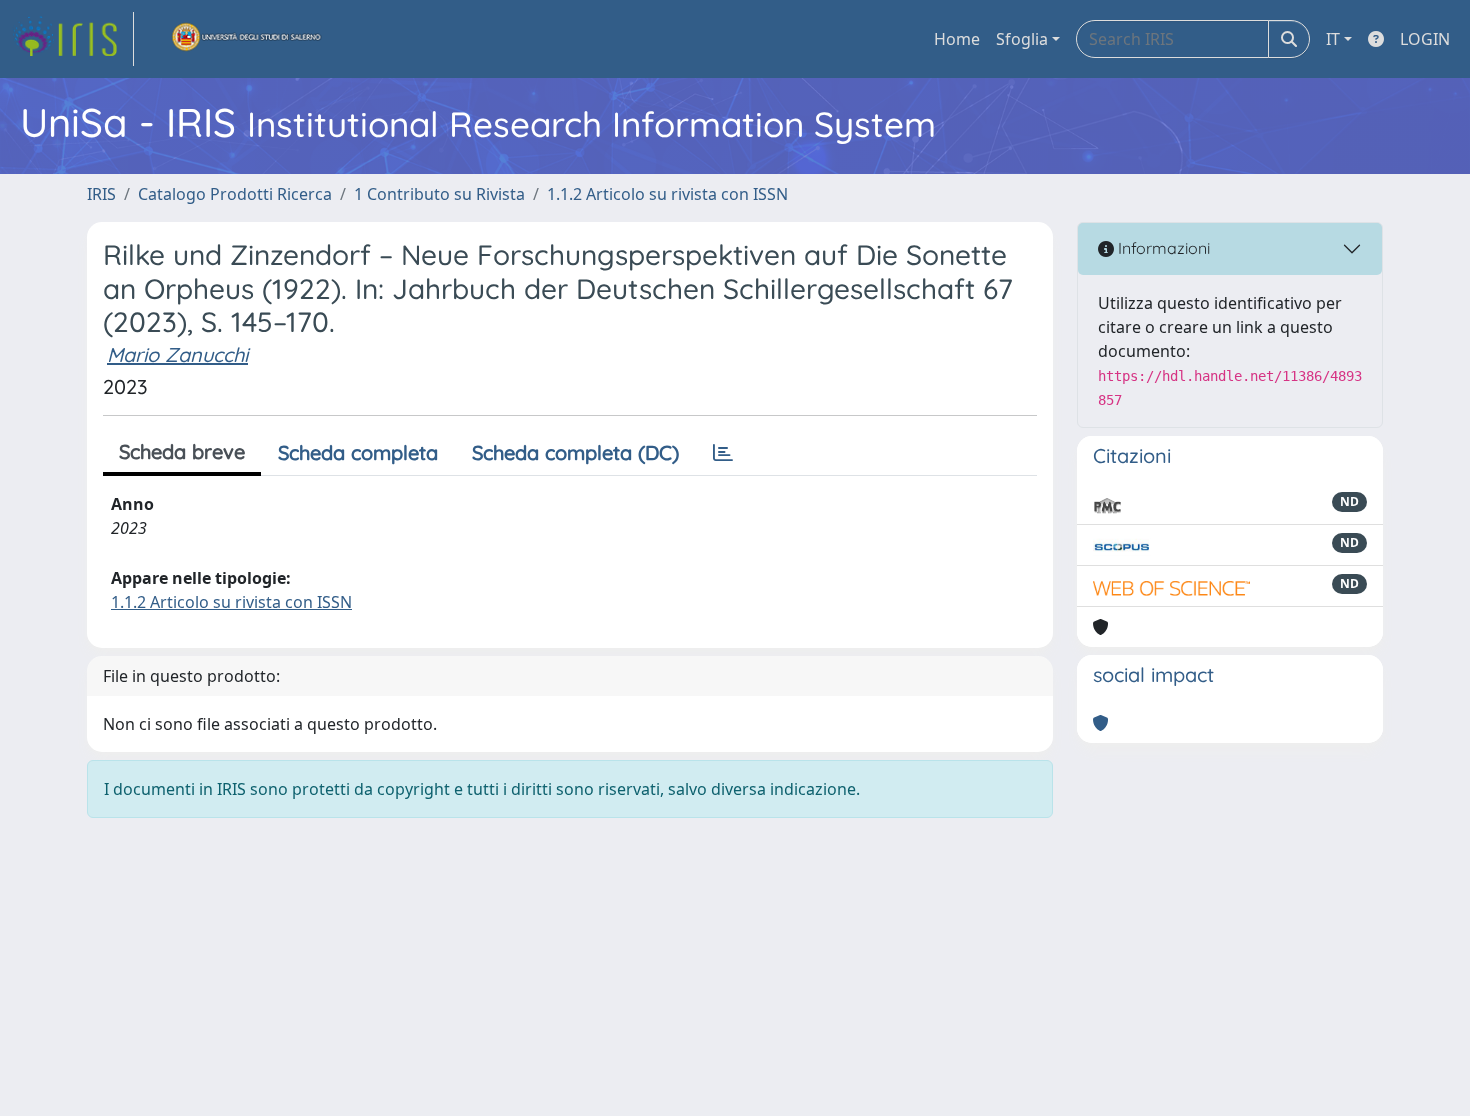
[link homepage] (73, 39)
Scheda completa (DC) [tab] (575, 452)
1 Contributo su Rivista (439, 194)
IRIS (101, 194)
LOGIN (1425, 39)
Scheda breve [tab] (182, 451)
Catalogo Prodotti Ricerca (235, 194)
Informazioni (1162, 248)
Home (957, 39)
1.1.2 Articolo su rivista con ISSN (667, 194)
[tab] (723, 453)
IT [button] (1333, 39)
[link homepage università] (247, 39)
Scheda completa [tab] (358, 452)
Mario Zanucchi (177, 354)
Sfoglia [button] (1022, 39)
